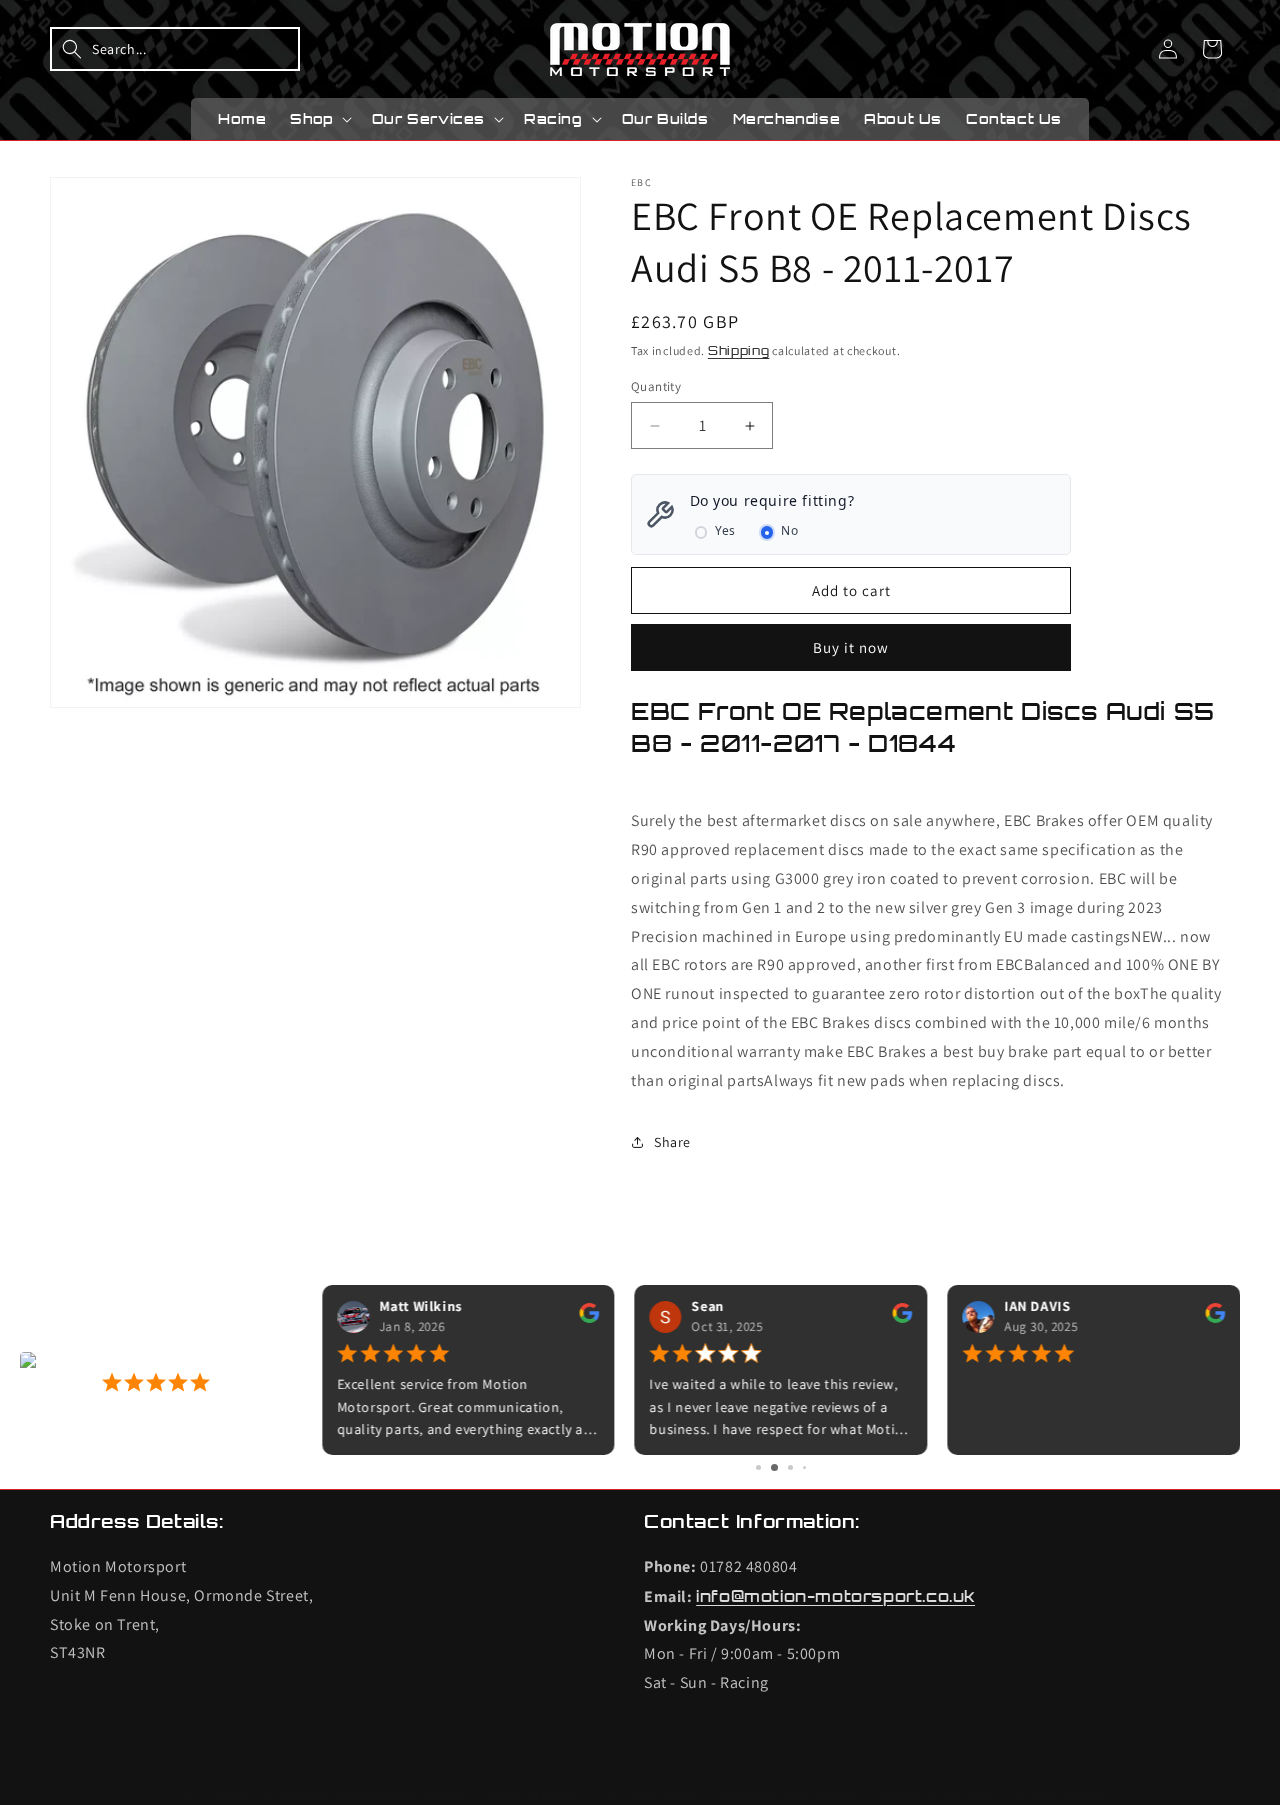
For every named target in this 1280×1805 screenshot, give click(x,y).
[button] (175, 49)
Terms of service (936, 1795)
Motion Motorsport (268, 1795)
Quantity (656, 386)
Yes (725, 530)
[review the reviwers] (590, 1319)
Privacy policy (651, 1795)
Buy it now (851, 647)
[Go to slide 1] (758, 1467)
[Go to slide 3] (790, 1467)
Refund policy (536, 1795)
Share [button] (672, 1142)
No (789, 530)
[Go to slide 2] (774, 1467)
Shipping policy (1066, 1795)
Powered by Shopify (403, 1795)
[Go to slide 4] (804, 1467)
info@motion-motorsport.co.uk (835, 1597)
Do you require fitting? (772, 500)
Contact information (788, 1795)
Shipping (739, 350)
